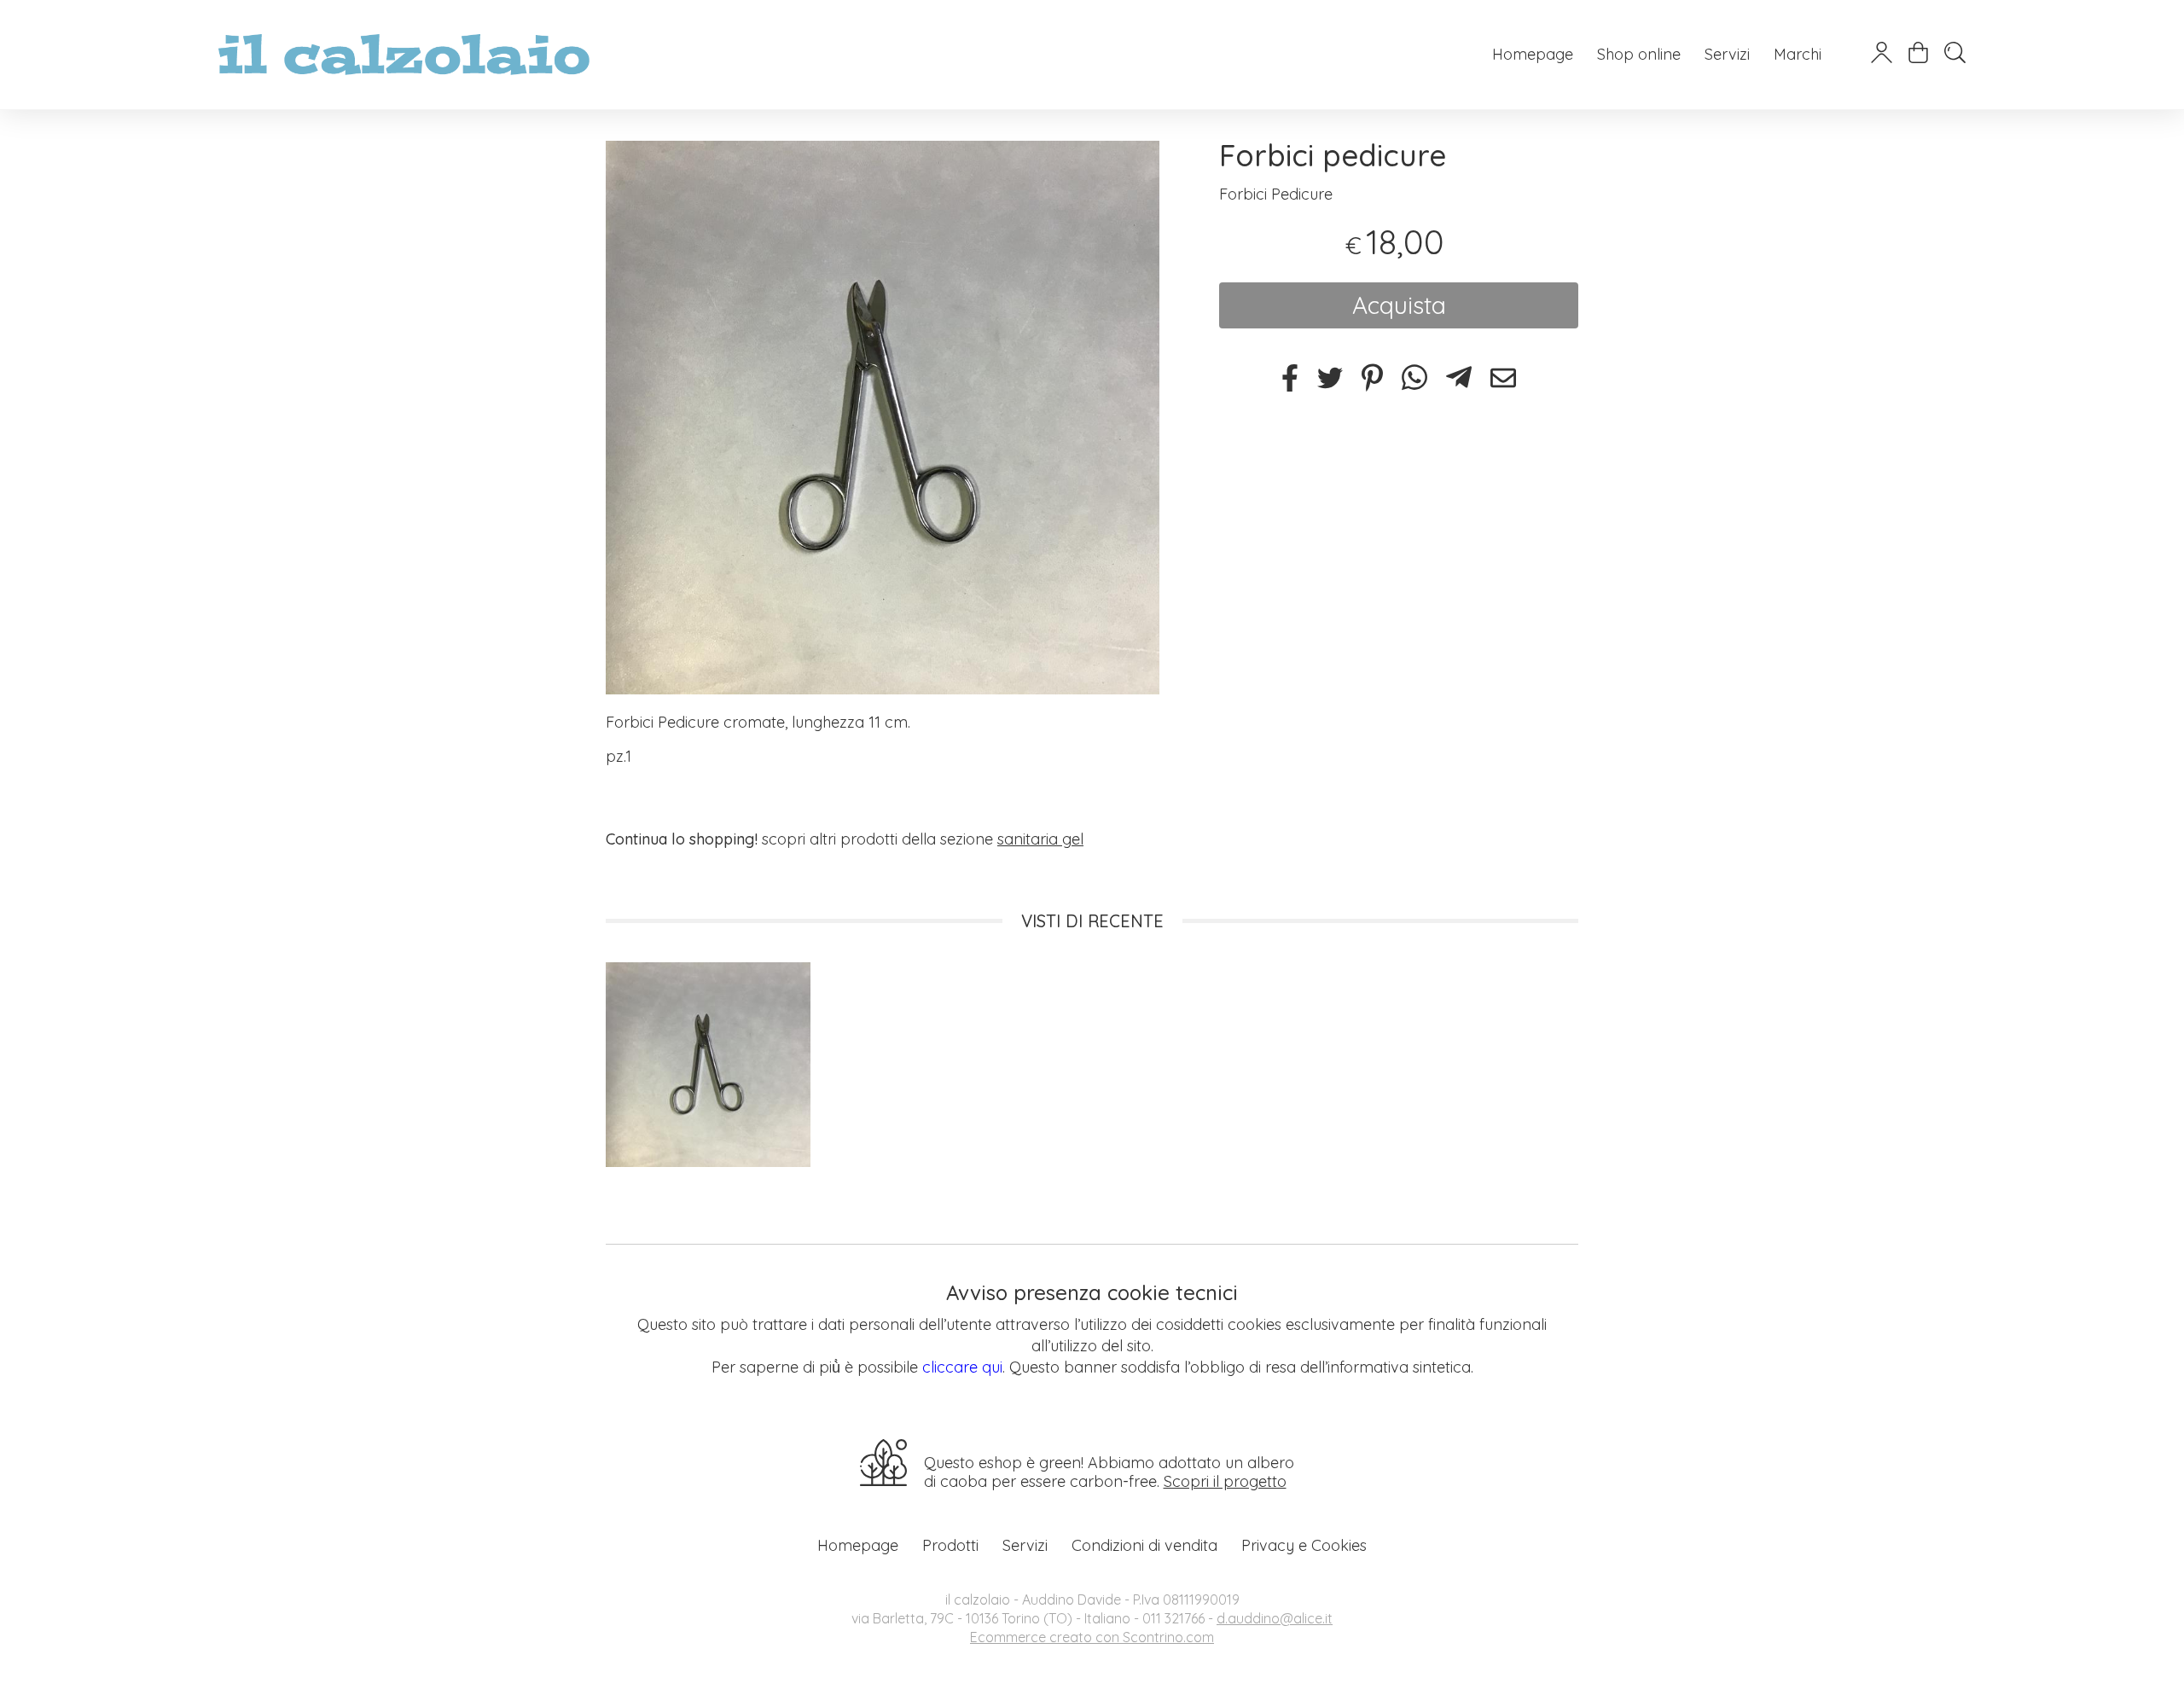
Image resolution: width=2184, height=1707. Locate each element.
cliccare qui (962, 1367)
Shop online (1639, 54)
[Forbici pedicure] (883, 418)
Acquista (1399, 305)
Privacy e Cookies (1304, 1545)
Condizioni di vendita (1144, 1545)
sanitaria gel (1040, 839)
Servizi (1727, 54)
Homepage (1533, 54)
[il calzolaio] (404, 55)
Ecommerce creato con (1092, 1637)
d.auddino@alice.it (1275, 1618)
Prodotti (950, 1545)
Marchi (1798, 54)
